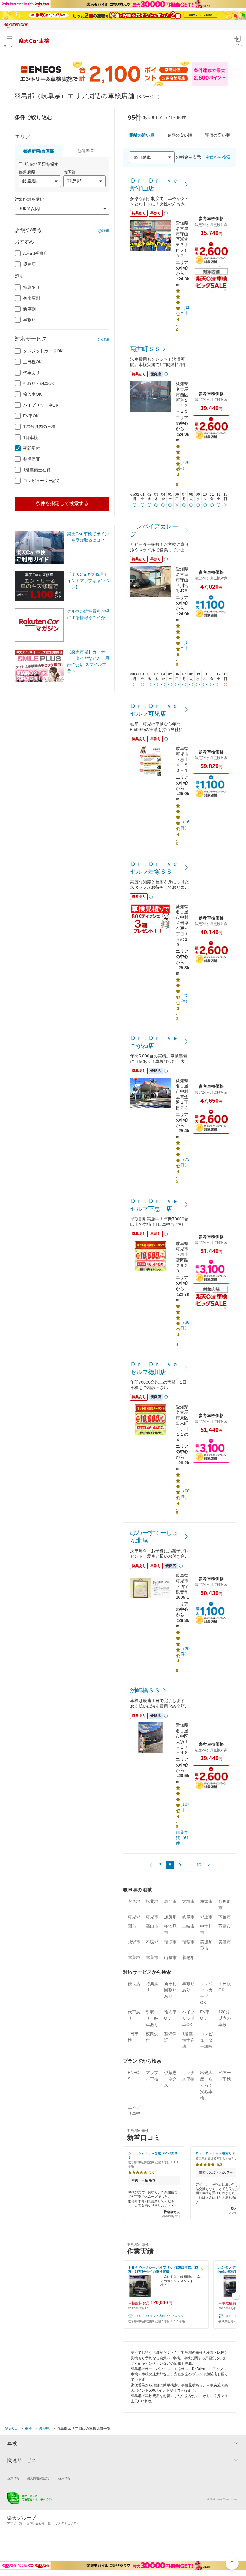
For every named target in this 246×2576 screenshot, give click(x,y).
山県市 (170, 1958)
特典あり (31, 287)
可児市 (152, 1917)
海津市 (206, 1901)
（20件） (185, 1651)
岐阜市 (188, 1917)
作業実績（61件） (182, 1838)
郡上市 (206, 1917)
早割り (29, 320)
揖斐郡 (152, 1901)
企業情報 (13, 2478)
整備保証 (31, 459)
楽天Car (11, 2429)
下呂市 (225, 1917)
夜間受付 (31, 448)
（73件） (185, 1162)
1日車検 (31, 437)
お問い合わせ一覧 (39, 2523)
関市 (132, 1926)
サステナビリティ (67, 2523)
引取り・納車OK (39, 383)
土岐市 (188, 1926)
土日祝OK (32, 362)
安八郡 (134, 1901)
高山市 (152, 1926)
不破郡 (152, 1942)
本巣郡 (134, 1958)
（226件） (184, 465)
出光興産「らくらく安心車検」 (206, 2085)
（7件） (185, 999)
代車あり (31, 373)
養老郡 (188, 1958)
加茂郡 (170, 1917)
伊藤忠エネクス (170, 2079)
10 (199, 1865)
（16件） (185, 824)
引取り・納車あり (152, 2018)
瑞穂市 (188, 1942)
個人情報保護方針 (39, 2478)
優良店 (29, 264)
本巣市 (152, 1958)
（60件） (185, 1494)
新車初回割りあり (170, 1990)
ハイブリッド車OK (41, 405)
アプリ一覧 (15, 2523)
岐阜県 (44, 2429)
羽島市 (225, 1926)
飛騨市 (134, 1942)
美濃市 (225, 1942)
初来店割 (31, 298)
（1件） (185, 645)
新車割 (29, 309)
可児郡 (134, 1917)
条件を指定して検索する (62, 503)
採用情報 (64, 2478)
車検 (28, 2429)
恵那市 (170, 1901)
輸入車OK (32, 394)
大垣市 (188, 1901)
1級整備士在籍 (37, 470)
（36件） (185, 1325)
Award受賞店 (35, 253)
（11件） (185, 310)
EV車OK (31, 416)
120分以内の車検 (39, 427)
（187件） (184, 1807)
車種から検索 (218, 157)
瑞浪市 (170, 1942)
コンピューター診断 (42, 481)
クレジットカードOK (43, 351)
